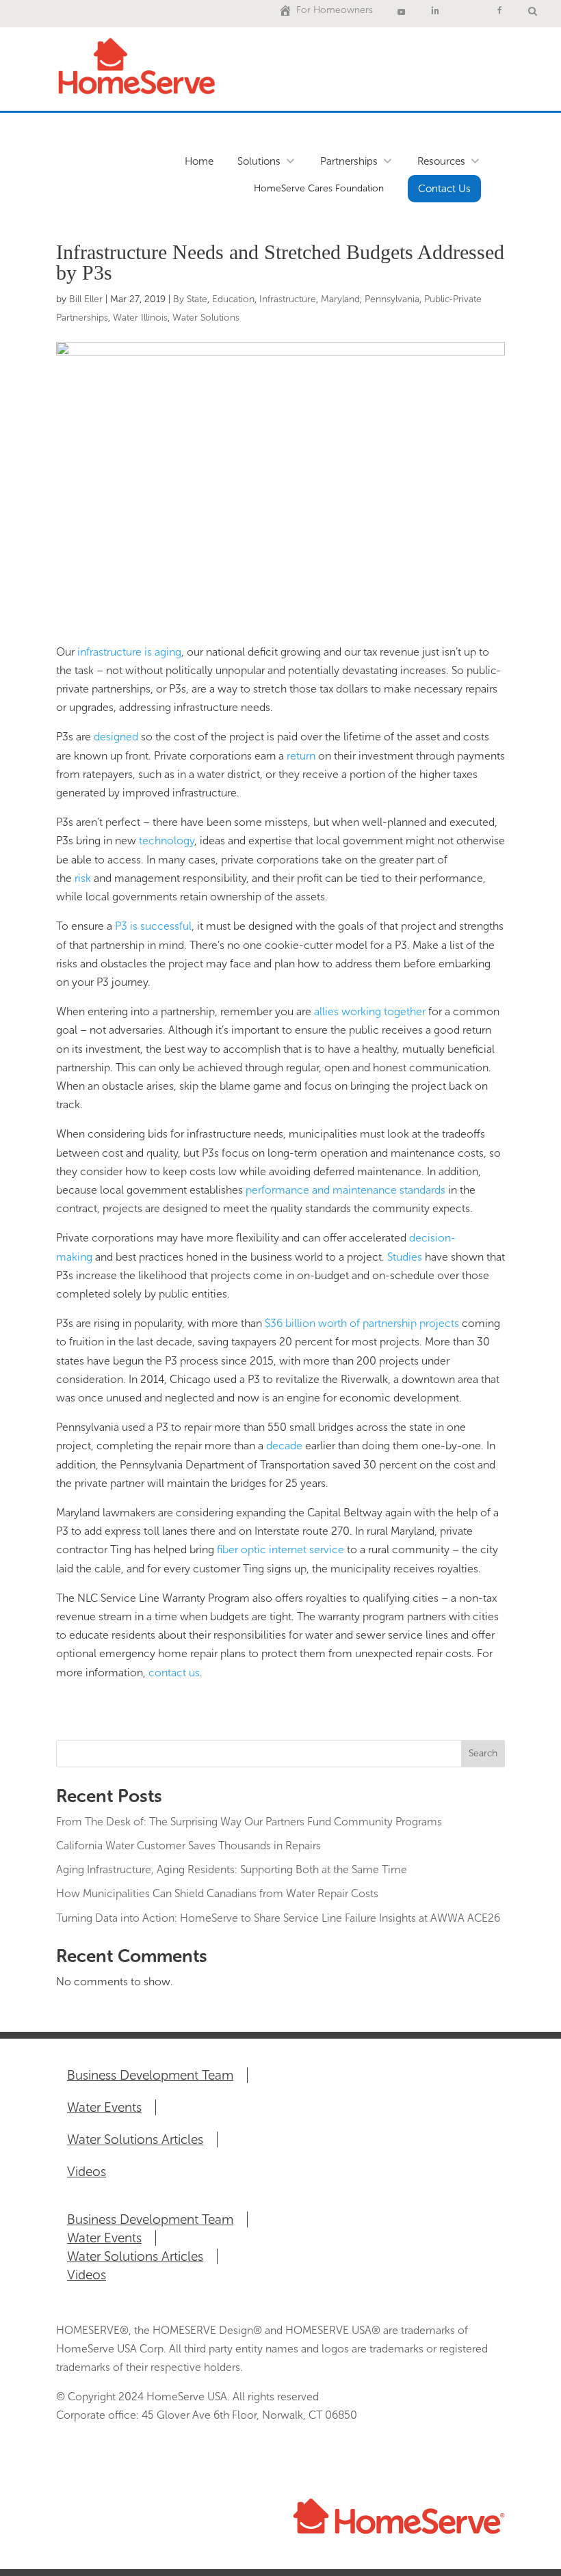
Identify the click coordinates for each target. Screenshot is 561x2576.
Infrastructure (288, 299)
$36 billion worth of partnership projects (362, 1323)
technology (167, 841)
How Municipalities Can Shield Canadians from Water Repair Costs (217, 1893)
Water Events (104, 2107)
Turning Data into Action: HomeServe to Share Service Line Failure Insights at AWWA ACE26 (278, 1918)
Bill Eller (86, 299)
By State (190, 299)
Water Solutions (206, 318)
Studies (405, 1257)
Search (483, 1753)
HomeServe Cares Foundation (319, 188)
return (301, 756)
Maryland (340, 299)
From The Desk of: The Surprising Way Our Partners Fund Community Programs (249, 1822)
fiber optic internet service (280, 1549)
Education (233, 299)
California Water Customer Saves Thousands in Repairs (188, 1846)
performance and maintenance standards (345, 1190)
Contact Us (444, 189)
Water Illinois (140, 318)
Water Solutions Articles (135, 2139)
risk (83, 878)
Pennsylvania (392, 299)
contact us (174, 1673)
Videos (87, 2172)
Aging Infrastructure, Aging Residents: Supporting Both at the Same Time (232, 1869)
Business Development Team (150, 2075)
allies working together (370, 1011)
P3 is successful (153, 926)
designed (116, 737)
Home (199, 161)
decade (284, 1446)
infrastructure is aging (129, 652)
